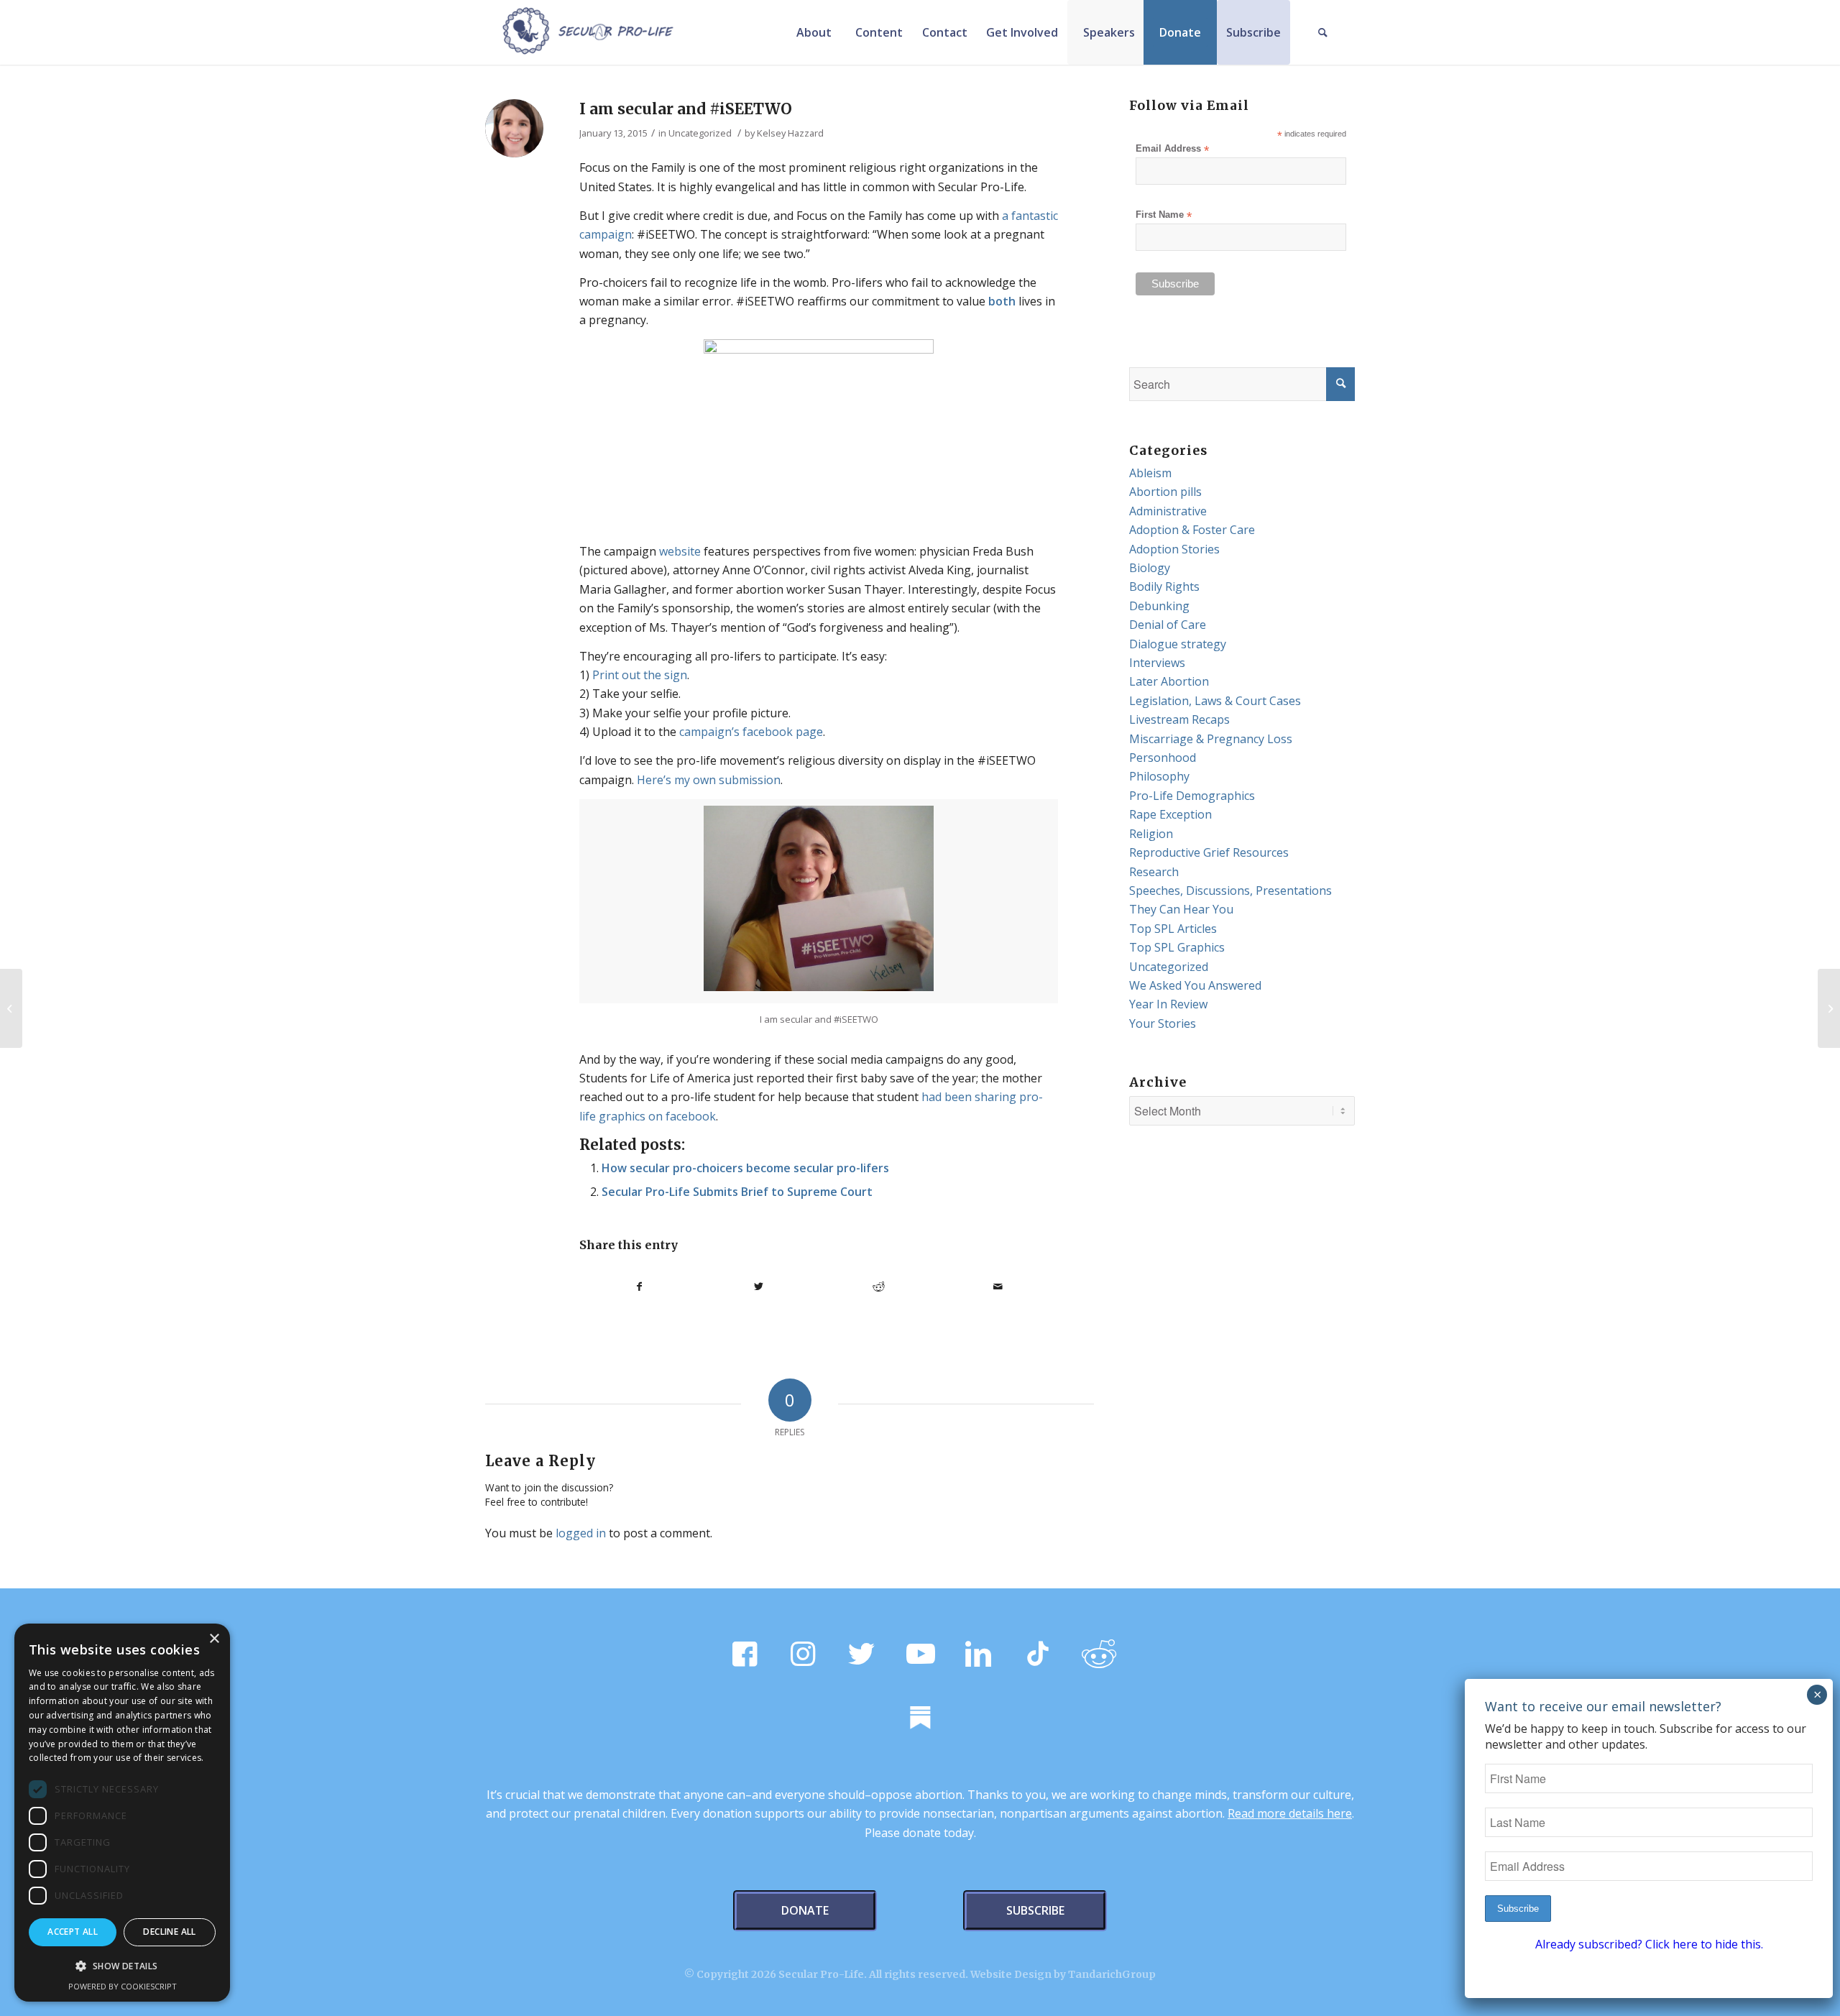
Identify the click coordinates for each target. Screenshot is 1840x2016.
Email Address (1172, 149)
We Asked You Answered (1195, 985)
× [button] (214, 1639)
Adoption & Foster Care (1192, 530)
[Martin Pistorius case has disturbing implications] (11, 1008)
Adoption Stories (1174, 549)
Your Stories (1163, 1023)
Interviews (1157, 663)
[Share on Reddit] (879, 1287)
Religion (1151, 834)
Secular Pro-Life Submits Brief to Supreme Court (737, 1192)
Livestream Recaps (1179, 719)
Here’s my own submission (709, 780)
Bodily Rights (1164, 586)
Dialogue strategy (1178, 644)
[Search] (1322, 32)
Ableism (1150, 473)
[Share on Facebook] (639, 1287)
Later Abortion (1169, 681)
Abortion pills (1165, 492)
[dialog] (122, 1813)
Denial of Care (1168, 625)
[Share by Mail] (999, 1287)
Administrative (1168, 511)
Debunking (1159, 606)
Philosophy (1159, 776)
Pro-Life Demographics (1192, 796)
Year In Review (1168, 1004)
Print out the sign (640, 675)
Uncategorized (700, 133)
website (680, 551)
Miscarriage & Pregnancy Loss (1211, 739)
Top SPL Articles (1173, 929)
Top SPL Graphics (1177, 947)
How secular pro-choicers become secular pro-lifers (745, 1168)
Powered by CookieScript (123, 1986)
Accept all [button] (73, 1932)
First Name (1164, 215)
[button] (122, 1966)
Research (1154, 872)
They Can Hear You (1181, 909)
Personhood (1163, 758)
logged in (581, 1533)
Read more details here (1290, 1813)
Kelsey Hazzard (790, 133)
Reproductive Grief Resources (1209, 852)
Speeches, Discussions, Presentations (1230, 890)
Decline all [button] (169, 1932)
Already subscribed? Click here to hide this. (1649, 1944)
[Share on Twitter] (759, 1287)
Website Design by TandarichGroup (1063, 1974)
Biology (1150, 568)
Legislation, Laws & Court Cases (1215, 701)
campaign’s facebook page (751, 732)
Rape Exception (1170, 814)
